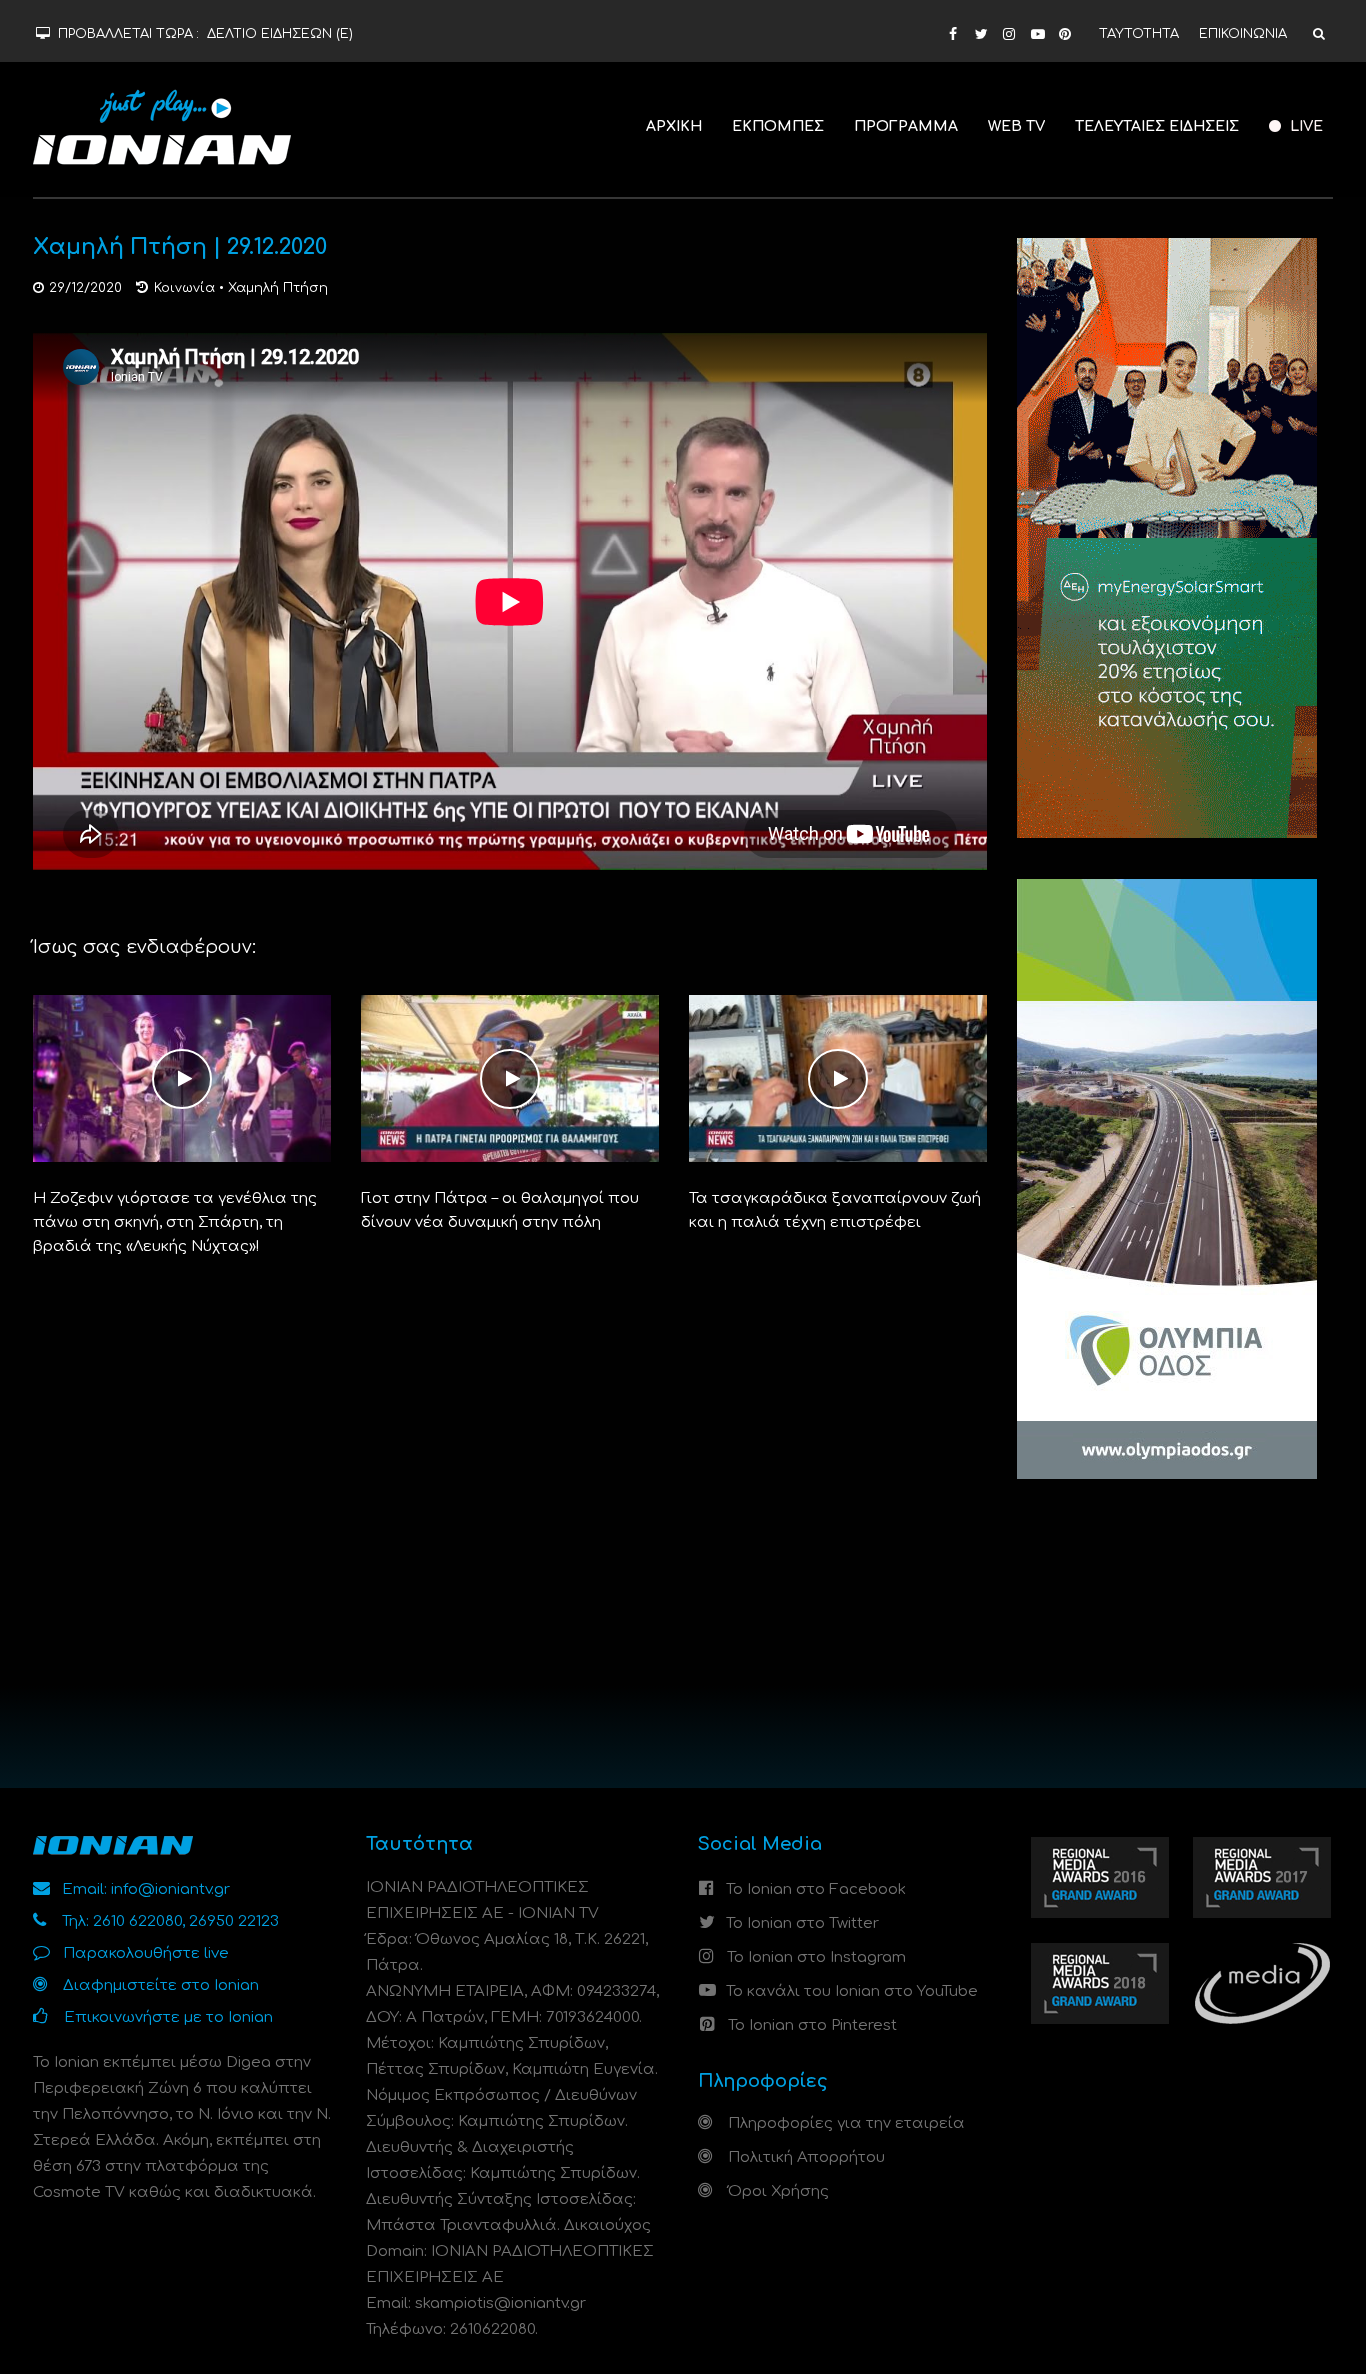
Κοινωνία (184, 288)
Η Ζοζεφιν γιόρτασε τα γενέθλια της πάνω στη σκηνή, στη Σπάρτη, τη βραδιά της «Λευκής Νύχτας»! (175, 1222)
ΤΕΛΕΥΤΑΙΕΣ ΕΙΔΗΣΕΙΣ (1157, 126)
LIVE (1304, 126)
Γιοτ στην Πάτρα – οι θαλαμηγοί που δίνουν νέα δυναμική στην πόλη (500, 1210)
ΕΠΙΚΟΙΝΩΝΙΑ (1243, 34)
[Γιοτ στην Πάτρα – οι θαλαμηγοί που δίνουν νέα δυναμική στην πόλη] (510, 1078)
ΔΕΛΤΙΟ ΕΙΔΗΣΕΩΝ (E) (280, 34)
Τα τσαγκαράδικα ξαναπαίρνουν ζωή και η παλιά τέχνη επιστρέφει (835, 1210)
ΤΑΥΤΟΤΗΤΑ (1139, 34)
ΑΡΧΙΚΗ (674, 126)
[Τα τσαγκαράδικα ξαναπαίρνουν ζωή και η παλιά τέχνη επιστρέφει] (838, 1078)
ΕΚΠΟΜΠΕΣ (778, 126)
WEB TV (1016, 126)
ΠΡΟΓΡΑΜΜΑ (906, 126)
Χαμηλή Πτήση (278, 288)
